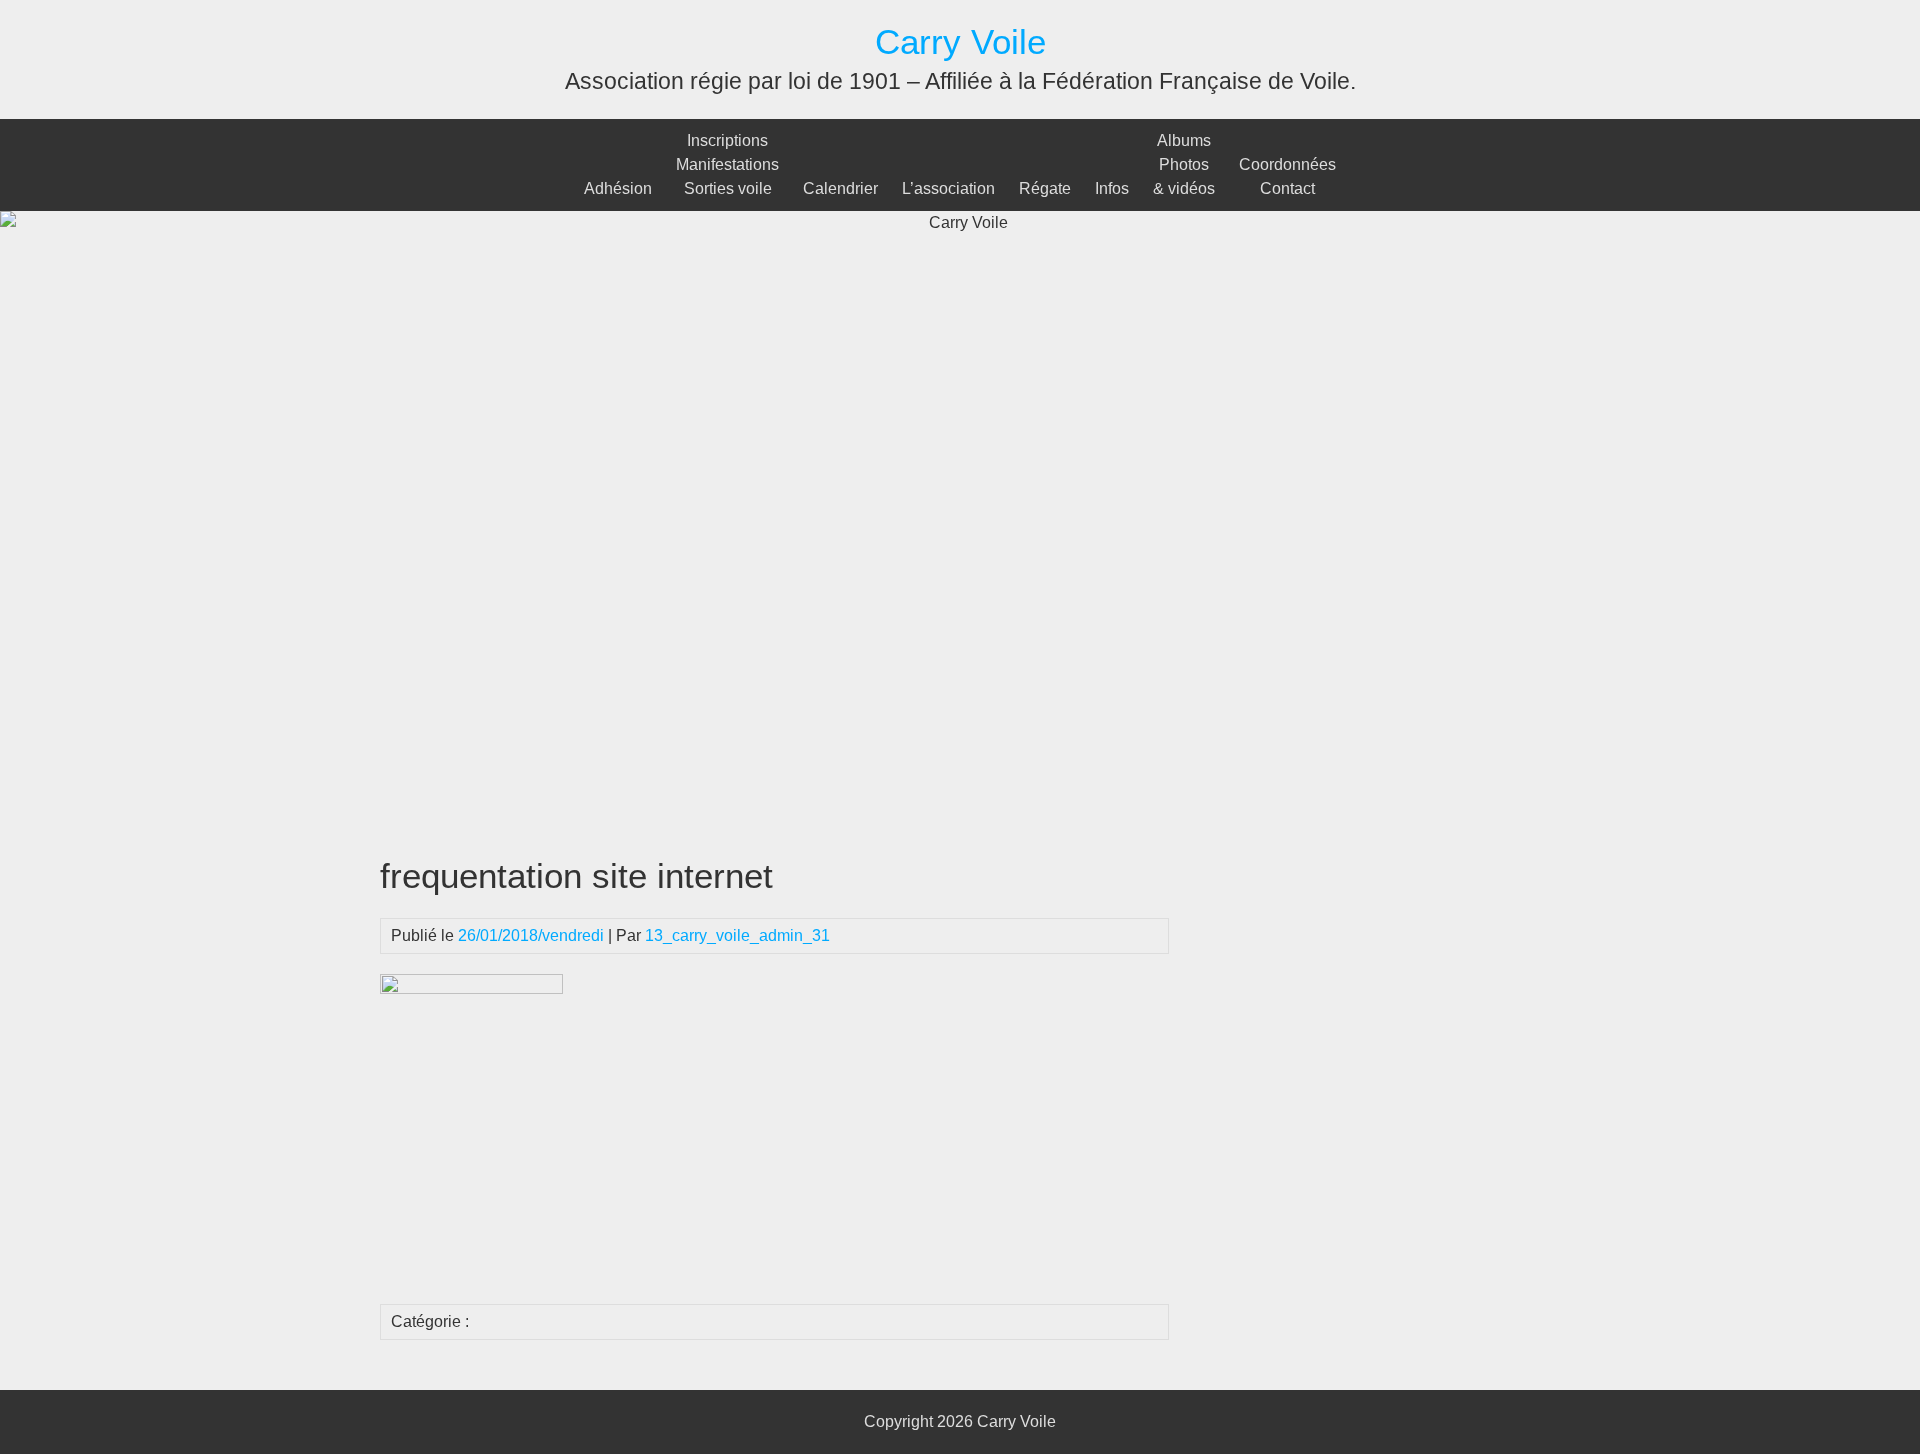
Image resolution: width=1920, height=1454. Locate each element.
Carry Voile (960, 41)
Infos (1112, 188)
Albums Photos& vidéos (1184, 164)
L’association (948, 188)
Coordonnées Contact (1287, 176)
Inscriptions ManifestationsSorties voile (727, 164)
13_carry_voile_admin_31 (737, 935)
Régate (1045, 188)
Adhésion (618, 188)
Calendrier (840, 188)
